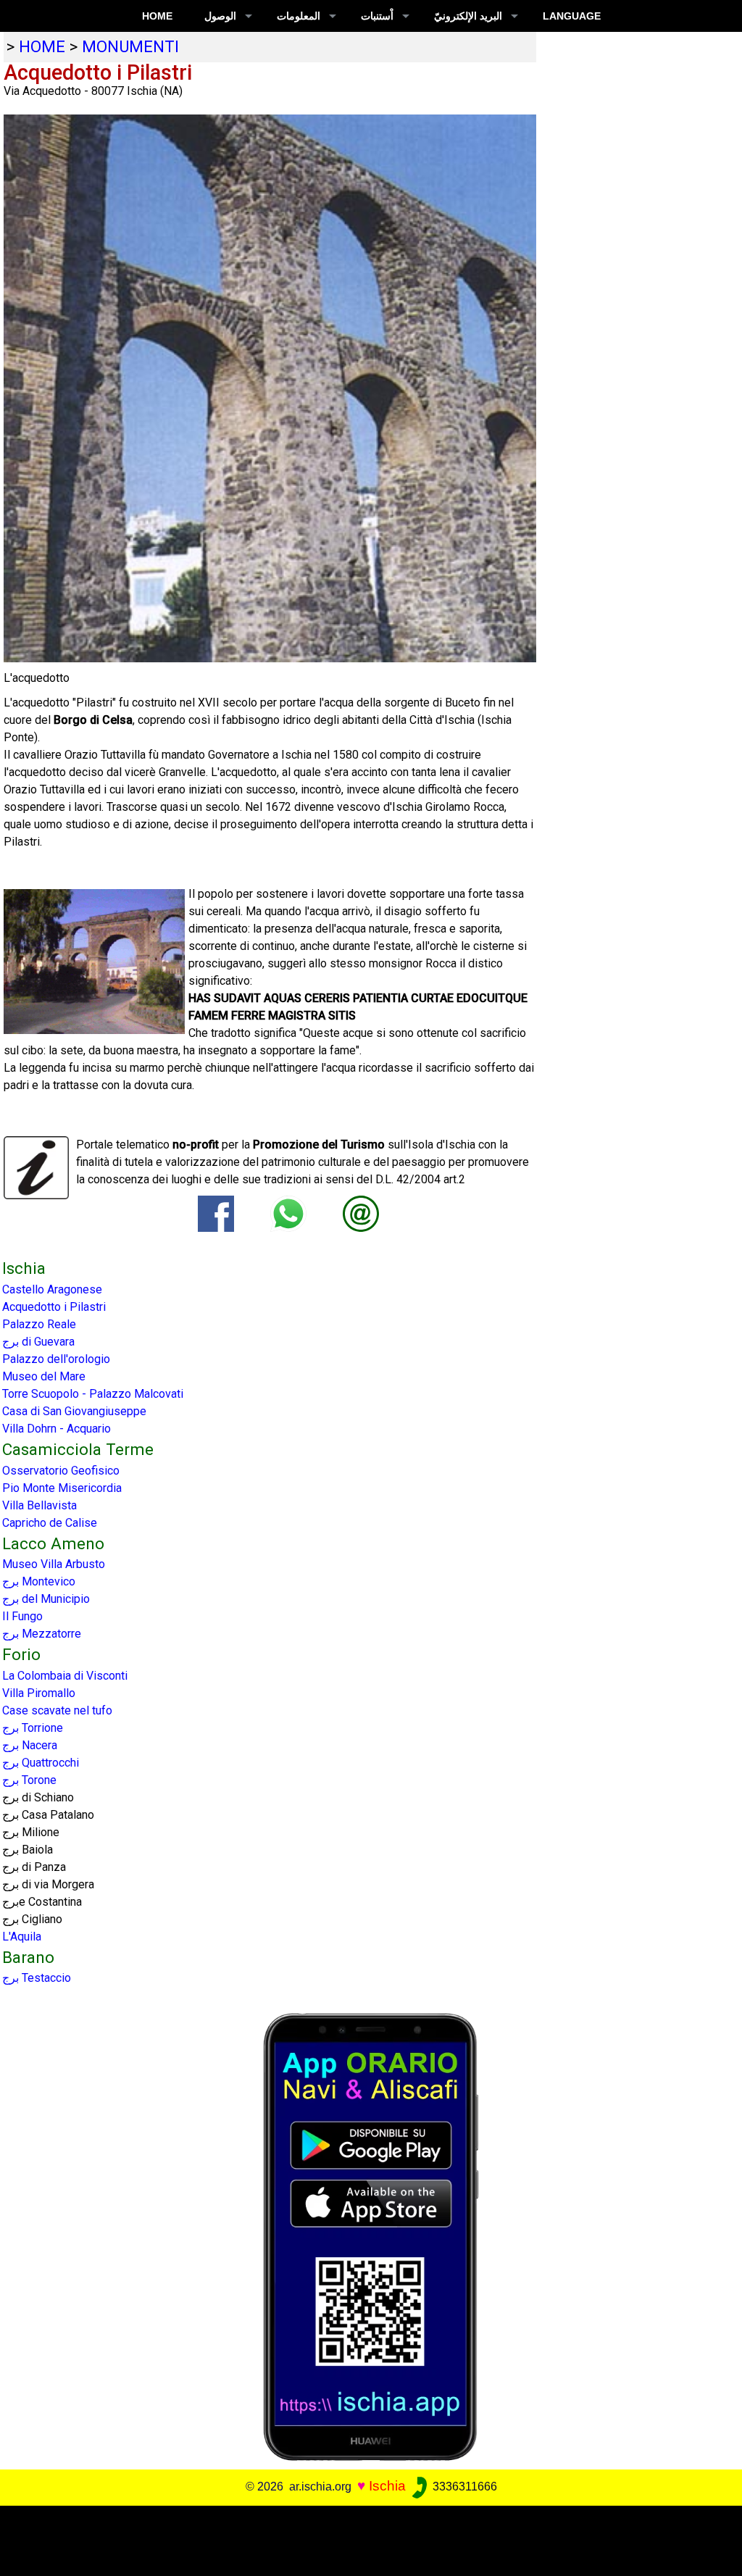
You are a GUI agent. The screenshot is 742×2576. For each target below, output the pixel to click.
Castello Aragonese (52, 1289)
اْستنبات (377, 16)
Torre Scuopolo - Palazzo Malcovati (93, 1394)
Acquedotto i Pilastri (54, 1307)
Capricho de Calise (50, 1523)
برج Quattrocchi (41, 1763)
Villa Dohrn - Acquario (57, 1429)
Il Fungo (22, 1616)
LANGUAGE (572, 16)
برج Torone (29, 1780)
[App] (371, 2237)
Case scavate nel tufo (57, 1710)
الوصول (220, 16)
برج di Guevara (38, 1342)
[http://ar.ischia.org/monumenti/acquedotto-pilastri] (361, 1213)
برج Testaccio (37, 1978)
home (42, 46)
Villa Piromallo (39, 1693)
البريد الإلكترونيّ (468, 16)
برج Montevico (39, 1581)
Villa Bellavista (39, 1505)
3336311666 (463, 2487)
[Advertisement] (364, 2538)
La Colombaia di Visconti (65, 1676)
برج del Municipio (46, 1599)
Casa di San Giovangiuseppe (74, 1411)
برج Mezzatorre (42, 1634)
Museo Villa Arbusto (54, 1564)
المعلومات (299, 16)
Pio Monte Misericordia (62, 1488)
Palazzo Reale (39, 1324)
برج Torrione (33, 1728)
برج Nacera (30, 1745)
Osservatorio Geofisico (61, 1471)
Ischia (387, 2486)
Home (157, 16)
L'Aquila (22, 1937)
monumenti (130, 46)
